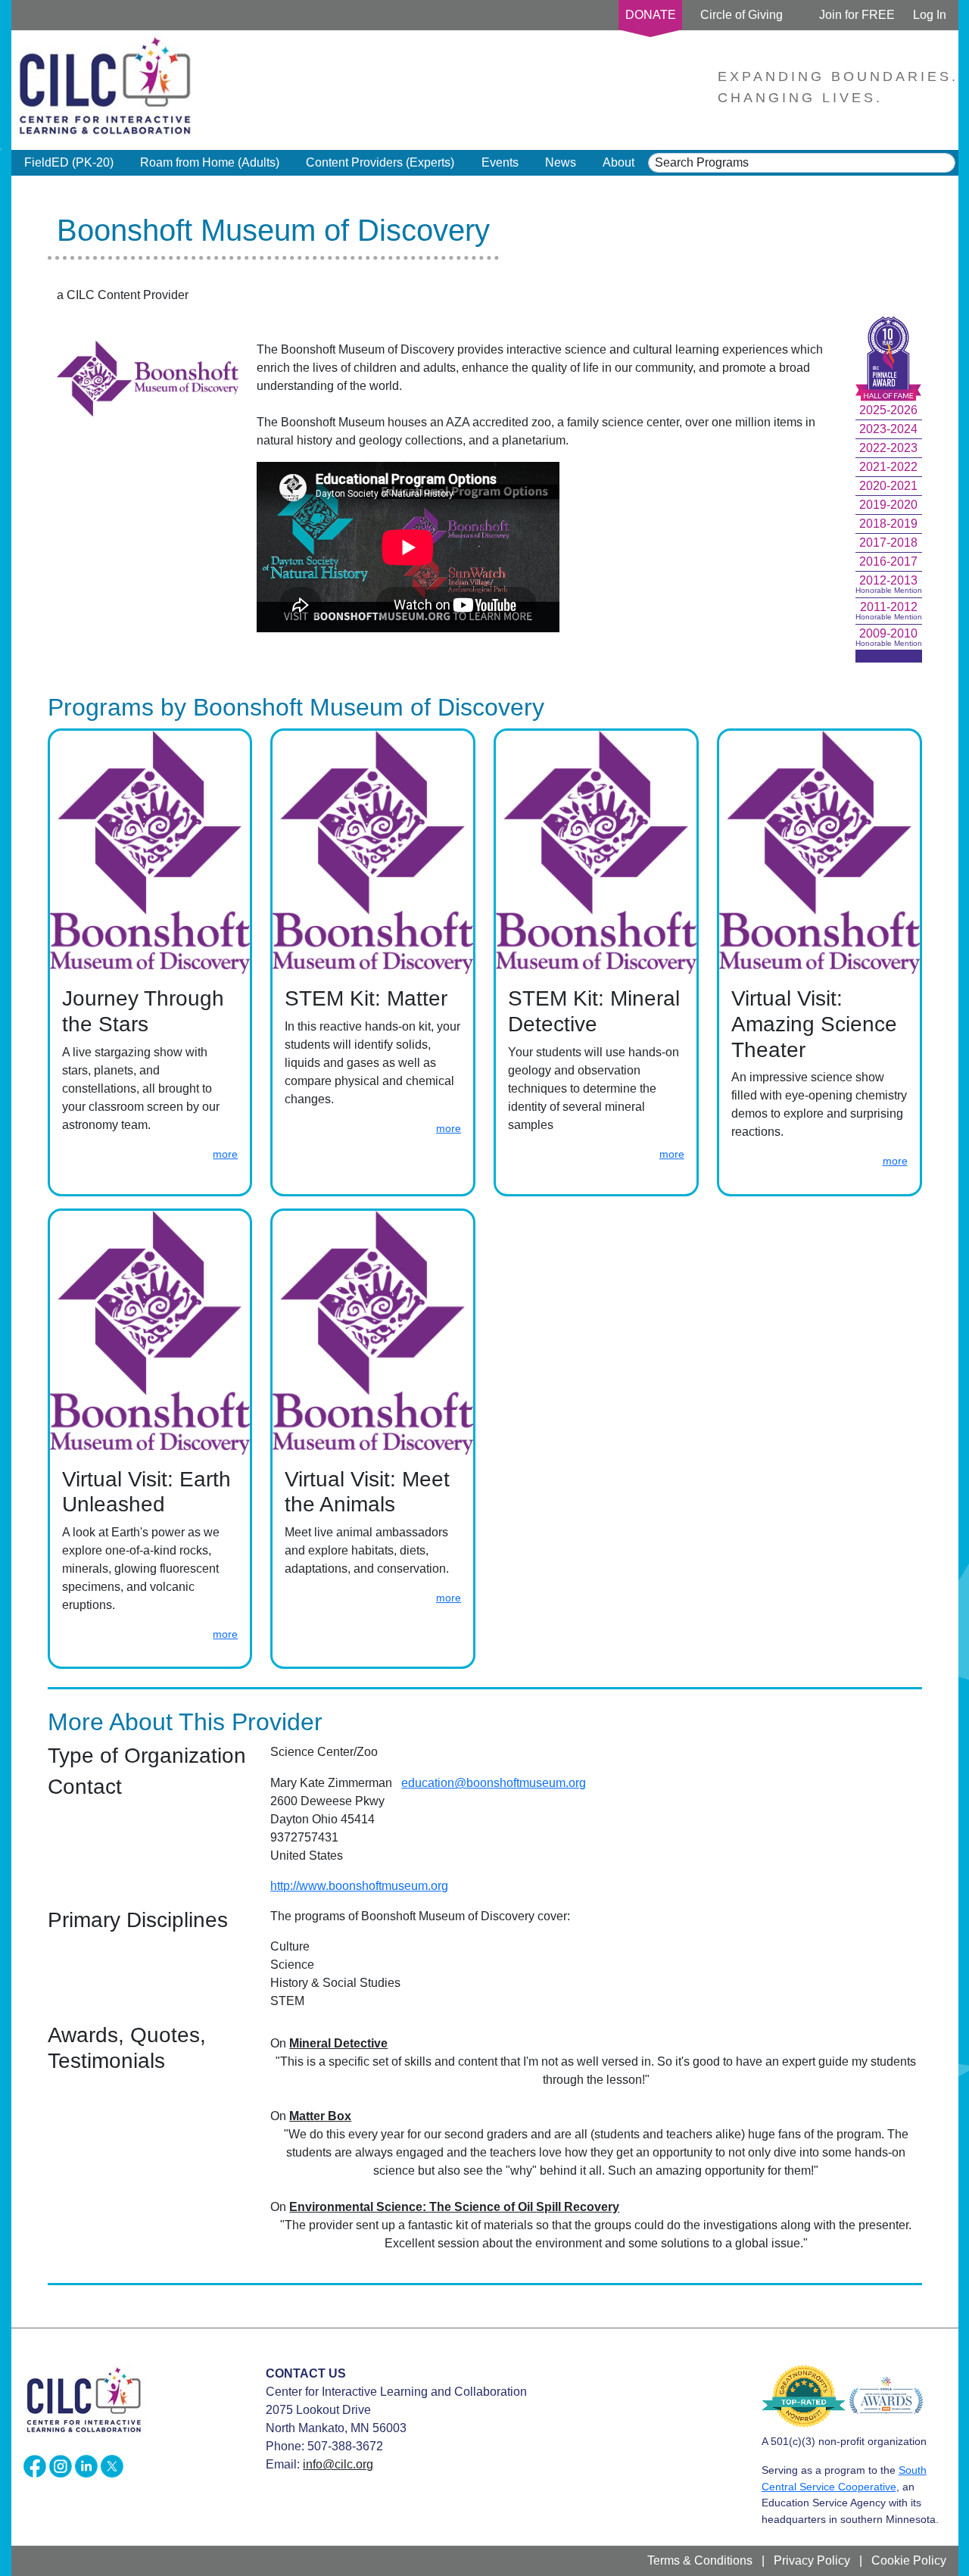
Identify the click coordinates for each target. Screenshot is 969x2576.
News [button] (561, 162)
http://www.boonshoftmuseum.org (359, 1886)
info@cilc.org (338, 2464)
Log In (930, 15)
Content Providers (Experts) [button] (380, 162)
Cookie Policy (909, 2560)
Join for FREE (857, 15)
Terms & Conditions (700, 2560)
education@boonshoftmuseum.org (494, 1783)
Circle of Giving (742, 15)
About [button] (618, 162)
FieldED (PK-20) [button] (69, 162)
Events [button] (500, 162)
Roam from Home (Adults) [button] (210, 162)
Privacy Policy (812, 2560)
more (225, 1154)
